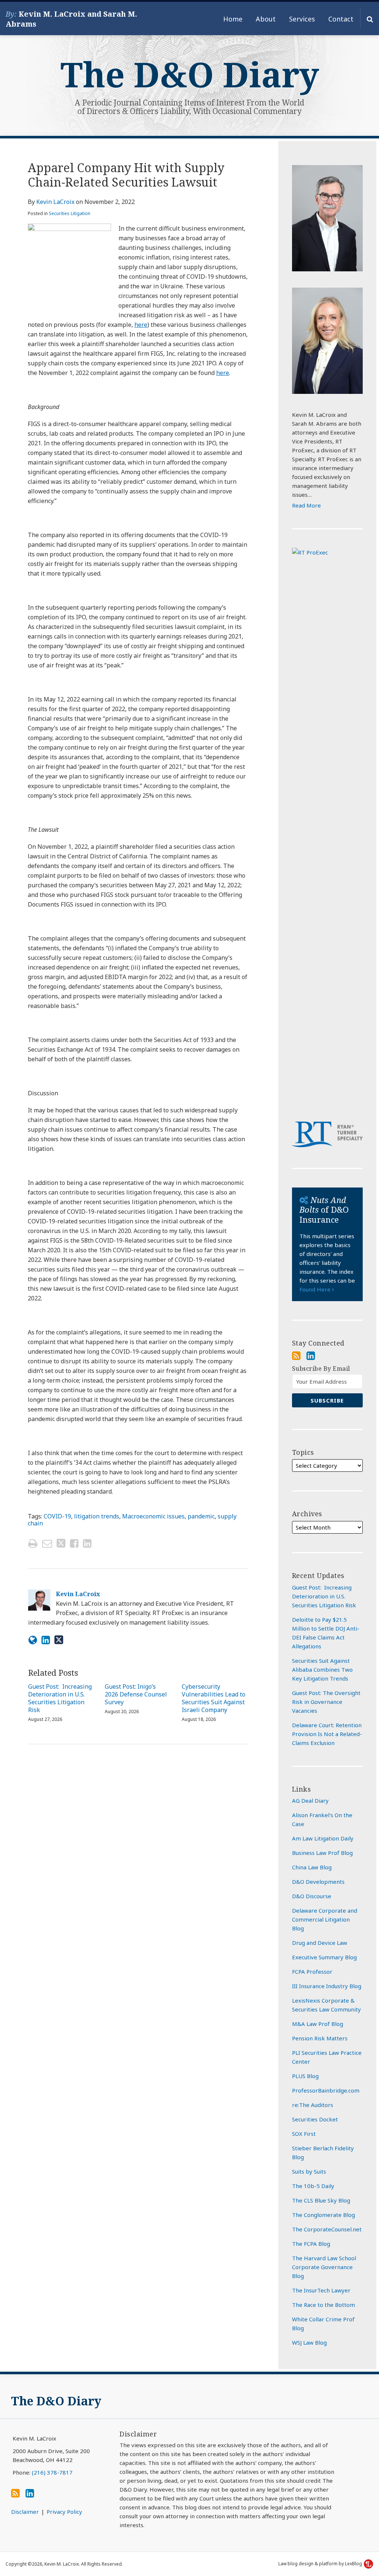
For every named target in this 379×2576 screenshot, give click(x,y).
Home (233, 19)
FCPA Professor (312, 1972)
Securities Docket (315, 2119)
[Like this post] (74, 1543)
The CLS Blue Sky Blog (321, 2200)
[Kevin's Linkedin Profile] (46, 1640)
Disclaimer (25, 2512)
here (141, 325)
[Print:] (33, 1543)
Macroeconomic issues (153, 1516)
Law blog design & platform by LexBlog (321, 2564)
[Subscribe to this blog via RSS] (296, 1356)
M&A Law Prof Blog (318, 2024)
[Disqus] (138, 1859)
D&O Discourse (312, 1896)
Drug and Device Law (320, 1943)
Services (302, 19)
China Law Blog (312, 1867)
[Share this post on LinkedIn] (87, 1543)
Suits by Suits (309, 2171)
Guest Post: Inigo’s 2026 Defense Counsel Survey (136, 1694)
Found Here (316, 1289)
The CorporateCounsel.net (327, 2229)
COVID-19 (57, 1516)
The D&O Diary (190, 74)
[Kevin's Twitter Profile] (59, 1640)
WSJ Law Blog (309, 2342)
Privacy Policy (64, 2512)
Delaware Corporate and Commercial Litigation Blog (325, 1919)
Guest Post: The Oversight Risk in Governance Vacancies (326, 1702)
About (266, 19)
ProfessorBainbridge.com (326, 2090)
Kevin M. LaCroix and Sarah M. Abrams (71, 19)
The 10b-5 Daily (313, 2186)
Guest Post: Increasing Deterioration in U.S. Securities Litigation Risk (60, 1698)
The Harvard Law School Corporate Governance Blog (324, 2267)
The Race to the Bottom (323, 2305)
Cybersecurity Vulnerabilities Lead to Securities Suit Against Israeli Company (214, 1698)
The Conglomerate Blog (323, 2215)
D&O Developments (318, 1882)
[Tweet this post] (61, 1543)
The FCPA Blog (311, 2244)
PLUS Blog (305, 2076)
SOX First (304, 2134)
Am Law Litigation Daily (323, 1838)
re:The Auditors (313, 2105)
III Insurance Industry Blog (327, 1986)
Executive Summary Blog (324, 1957)
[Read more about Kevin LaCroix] (33, 1640)
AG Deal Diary (310, 1800)
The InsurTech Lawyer (321, 2290)
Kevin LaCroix (55, 202)
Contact (341, 19)
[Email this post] (47, 1543)
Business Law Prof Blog (322, 1853)
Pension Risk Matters (320, 2038)
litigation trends (97, 1516)
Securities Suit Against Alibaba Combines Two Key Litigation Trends (322, 1669)
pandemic (201, 1516)
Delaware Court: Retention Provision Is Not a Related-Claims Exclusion (327, 1734)
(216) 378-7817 (52, 2472)
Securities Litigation (70, 213)
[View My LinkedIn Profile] (311, 1356)
